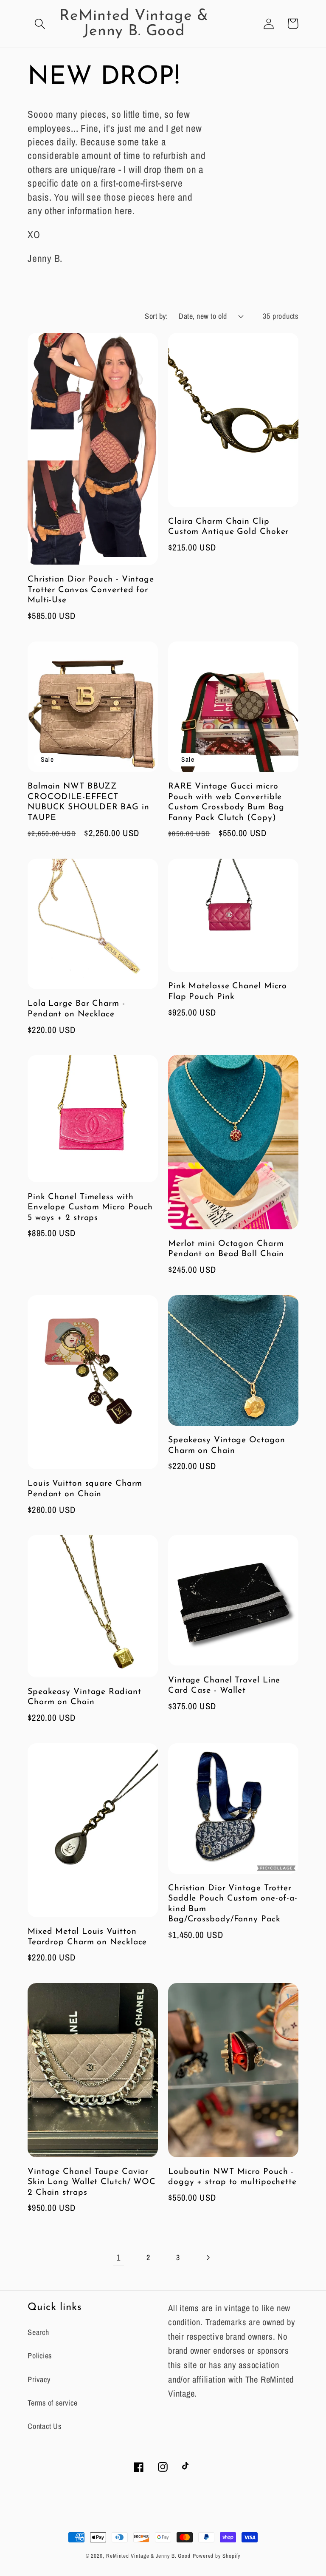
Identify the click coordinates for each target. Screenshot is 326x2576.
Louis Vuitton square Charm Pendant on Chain (85, 1489)
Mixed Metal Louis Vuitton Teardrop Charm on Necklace (87, 1937)
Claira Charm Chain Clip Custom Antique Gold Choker (228, 527)
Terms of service (52, 2403)
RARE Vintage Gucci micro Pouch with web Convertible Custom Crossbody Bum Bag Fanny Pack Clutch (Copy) (226, 802)
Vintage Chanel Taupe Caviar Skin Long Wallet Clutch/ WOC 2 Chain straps (92, 2182)
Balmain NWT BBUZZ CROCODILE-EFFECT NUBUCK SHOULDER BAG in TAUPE (89, 802)
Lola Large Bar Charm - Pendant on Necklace (76, 1009)
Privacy (39, 2379)
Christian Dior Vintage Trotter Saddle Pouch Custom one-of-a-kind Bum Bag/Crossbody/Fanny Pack (233, 1904)
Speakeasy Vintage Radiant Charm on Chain (84, 1697)
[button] (40, 24)
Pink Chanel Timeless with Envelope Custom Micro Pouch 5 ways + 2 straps (90, 1207)
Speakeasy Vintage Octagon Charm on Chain (227, 1445)
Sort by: (156, 316)
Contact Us (45, 2426)
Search (38, 2332)
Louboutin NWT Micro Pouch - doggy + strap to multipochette (232, 2177)
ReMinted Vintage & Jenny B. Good (148, 2556)
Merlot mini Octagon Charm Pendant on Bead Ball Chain (226, 1249)
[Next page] (208, 2257)
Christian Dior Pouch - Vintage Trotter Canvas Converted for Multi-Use (91, 590)
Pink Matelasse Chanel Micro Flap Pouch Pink (228, 992)
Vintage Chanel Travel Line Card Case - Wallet (224, 1686)
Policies (40, 2356)
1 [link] (118, 2257)
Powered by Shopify (216, 2556)
